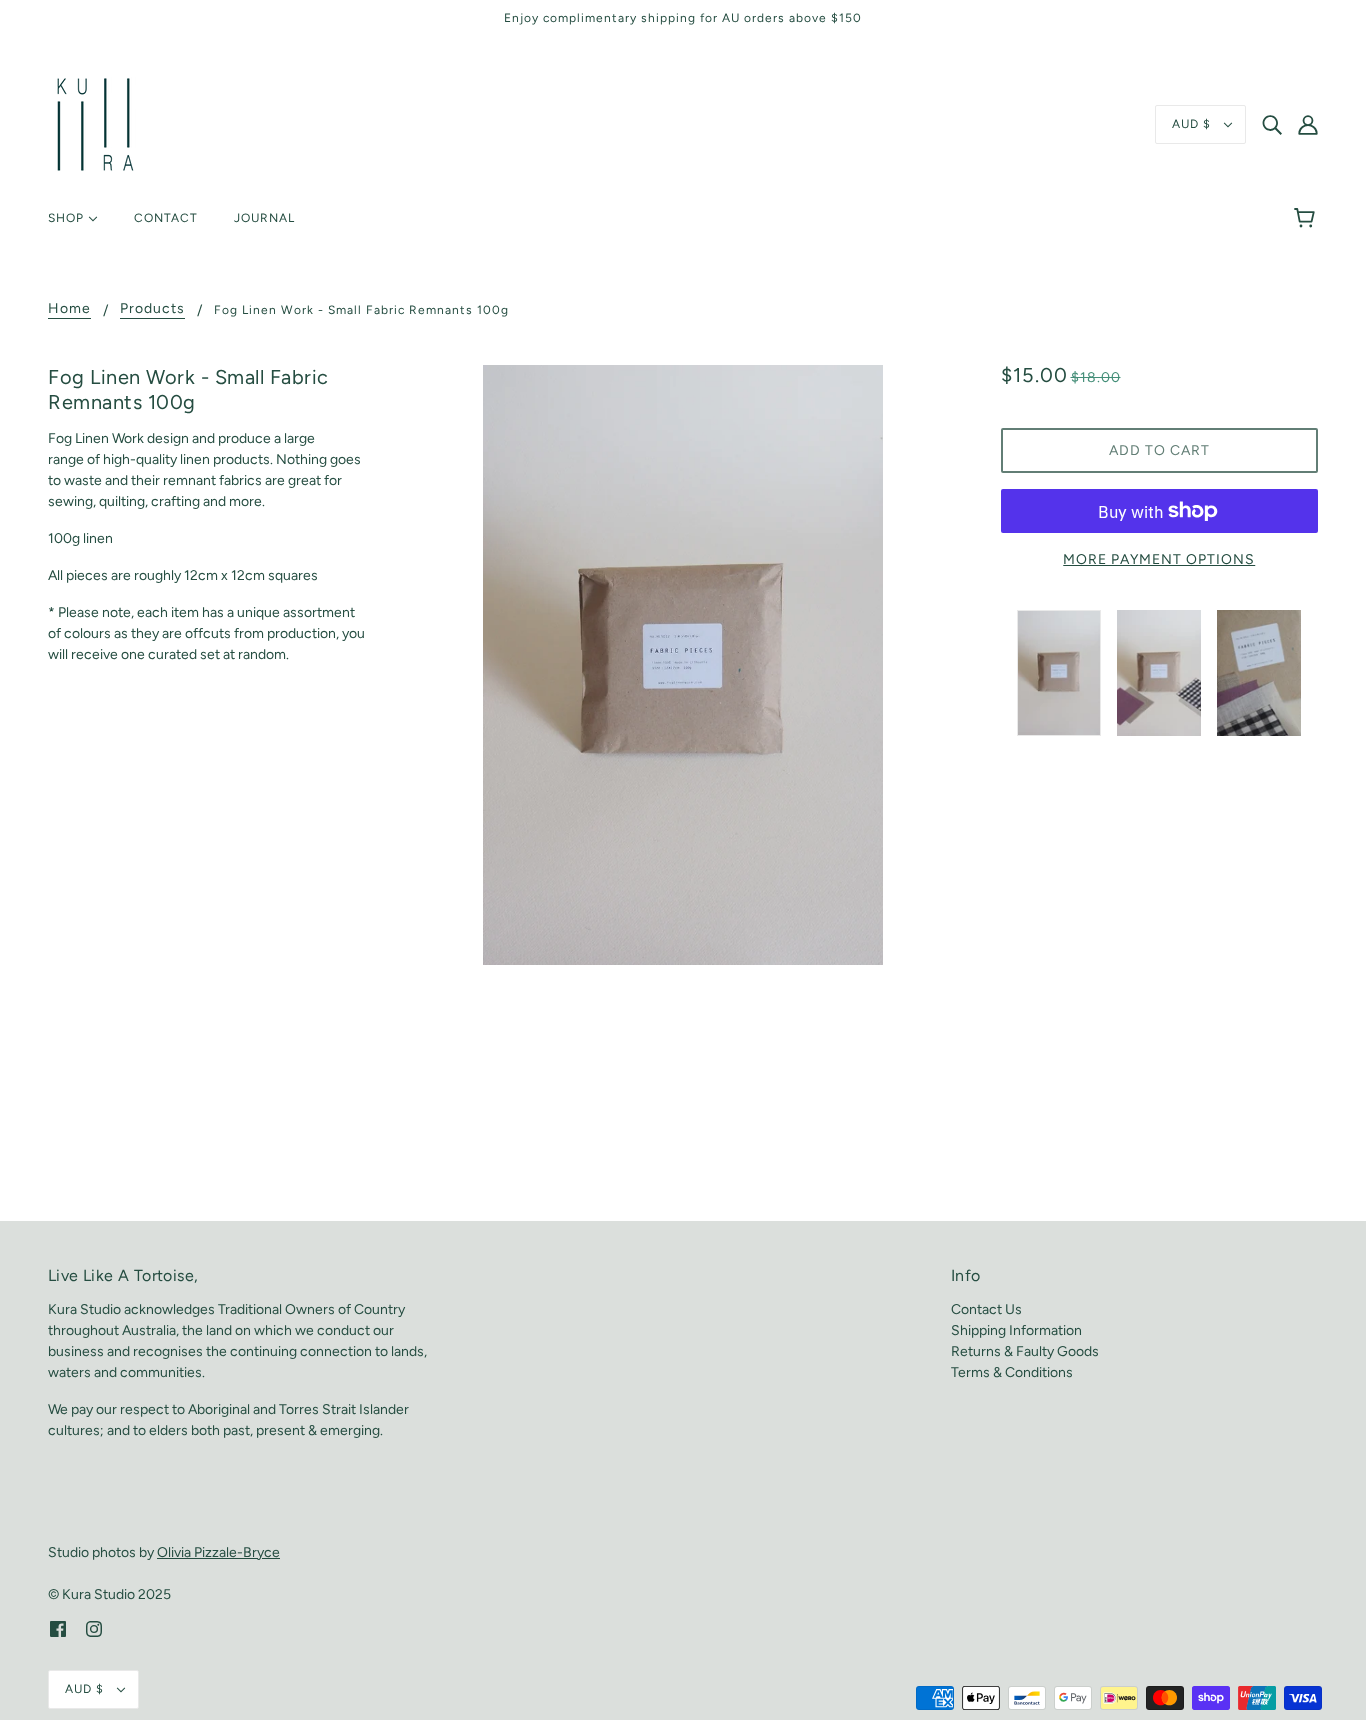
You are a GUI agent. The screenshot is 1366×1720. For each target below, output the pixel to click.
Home (69, 309)
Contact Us (986, 1309)
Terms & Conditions (1012, 1372)
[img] (1272, 125)
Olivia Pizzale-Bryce (218, 1552)
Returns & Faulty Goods (1025, 1351)
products (152, 309)
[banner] (95, 123)
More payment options (1159, 559)
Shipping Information (1016, 1330)
